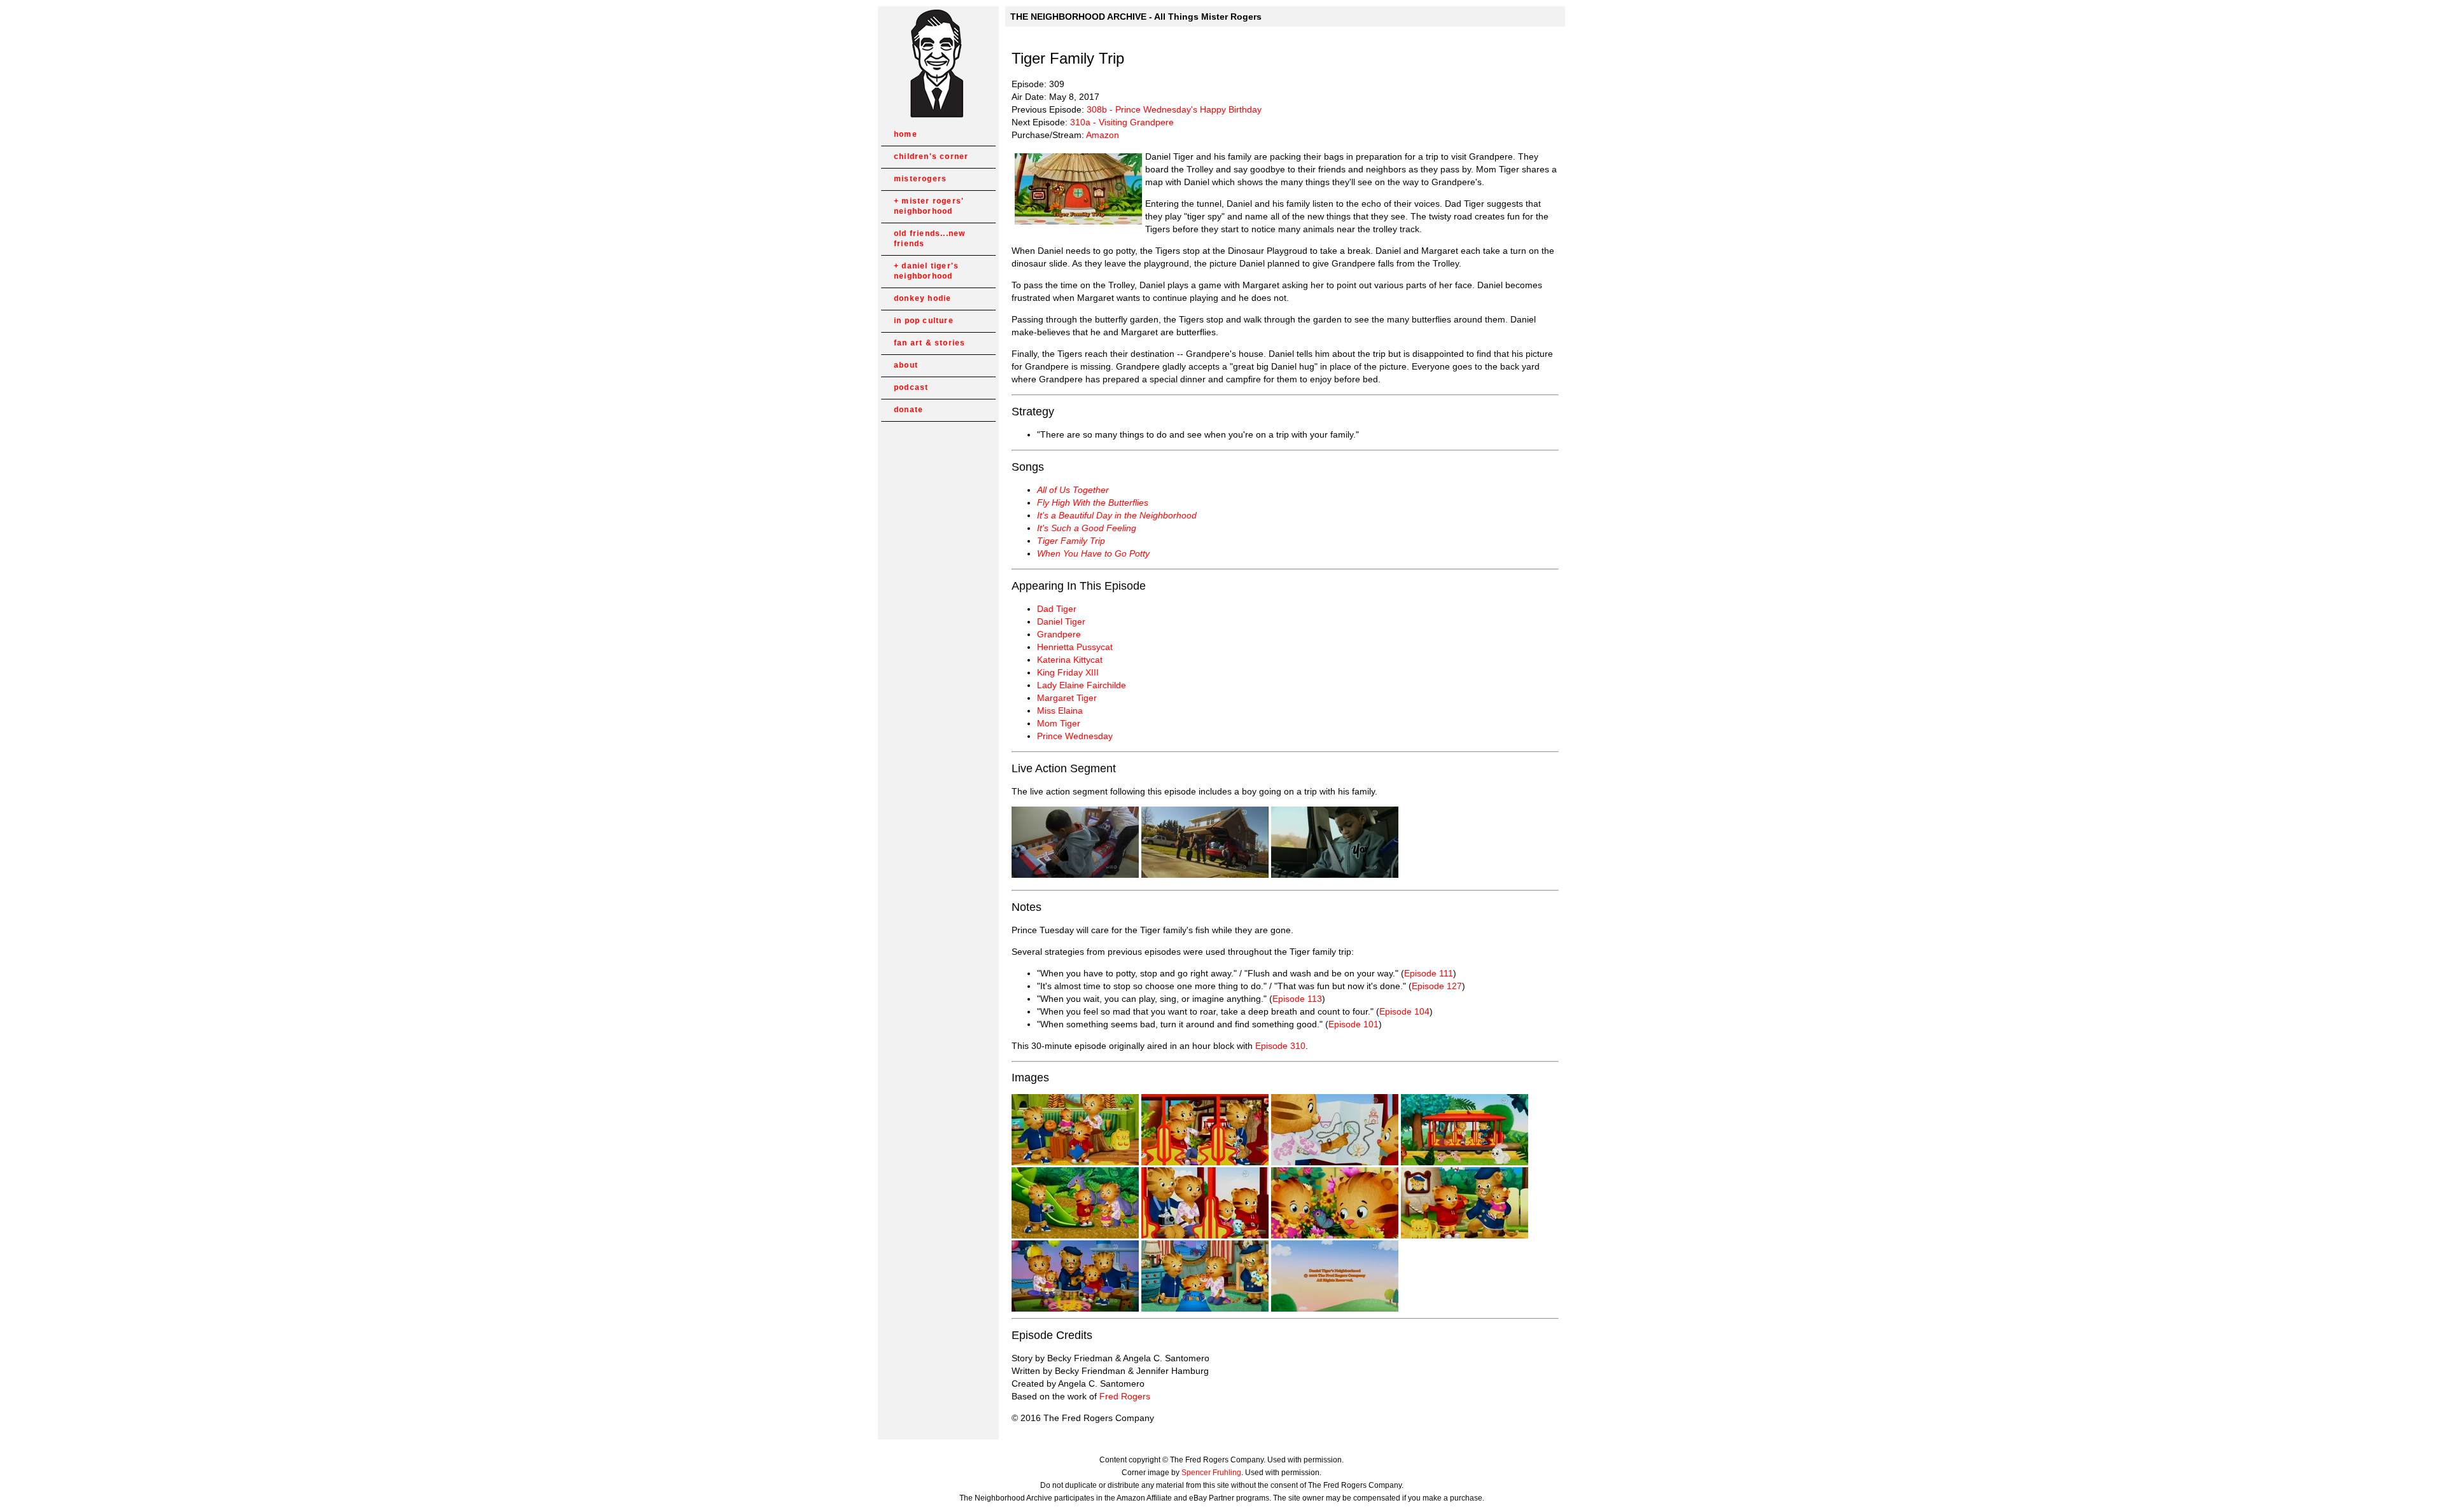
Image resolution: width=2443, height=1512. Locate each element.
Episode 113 (1297, 999)
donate (908, 410)
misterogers (920, 179)
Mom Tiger (1059, 723)
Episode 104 (1404, 1011)
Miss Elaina (1060, 711)
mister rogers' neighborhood (929, 206)
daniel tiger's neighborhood (926, 271)
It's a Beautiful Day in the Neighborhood (1117, 515)
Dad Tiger (1057, 609)
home (906, 134)
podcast (911, 387)
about (906, 365)
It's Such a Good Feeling (1087, 528)
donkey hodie (922, 298)
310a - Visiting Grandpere (1122, 122)
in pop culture (924, 321)
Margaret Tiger (1067, 698)
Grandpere (1059, 634)
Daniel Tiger (1061, 621)
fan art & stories (929, 343)
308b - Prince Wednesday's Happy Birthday (1174, 109)
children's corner (931, 156)
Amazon (1103, 135)
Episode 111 (1429, 973)
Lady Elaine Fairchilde (1082, 685)
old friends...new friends (929, 239)
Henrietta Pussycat (1075, 647)
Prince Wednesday (1075, 736)
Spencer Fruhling (1211, 1473)
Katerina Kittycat (1070, 660)
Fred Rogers (1125, 1396)
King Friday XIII (1068, 672)
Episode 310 (1280, 1046)
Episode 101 (1354, 1024)
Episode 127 (1437, 986)
